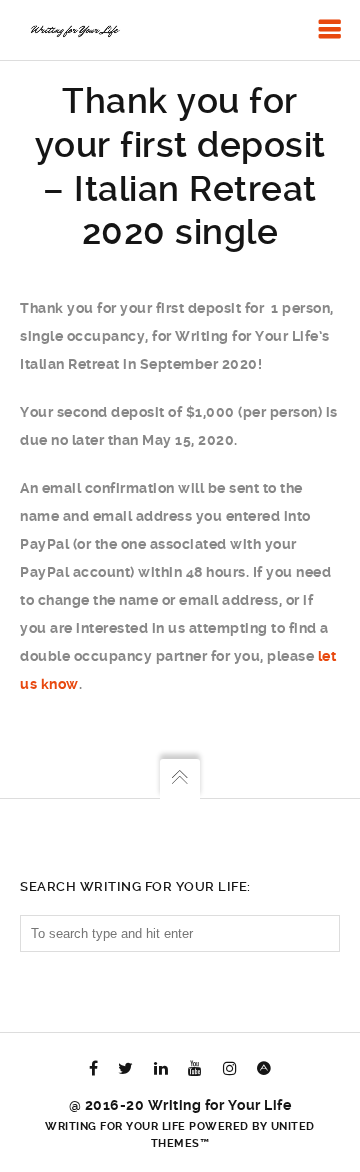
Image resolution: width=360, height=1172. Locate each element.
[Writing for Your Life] (74, 30)
